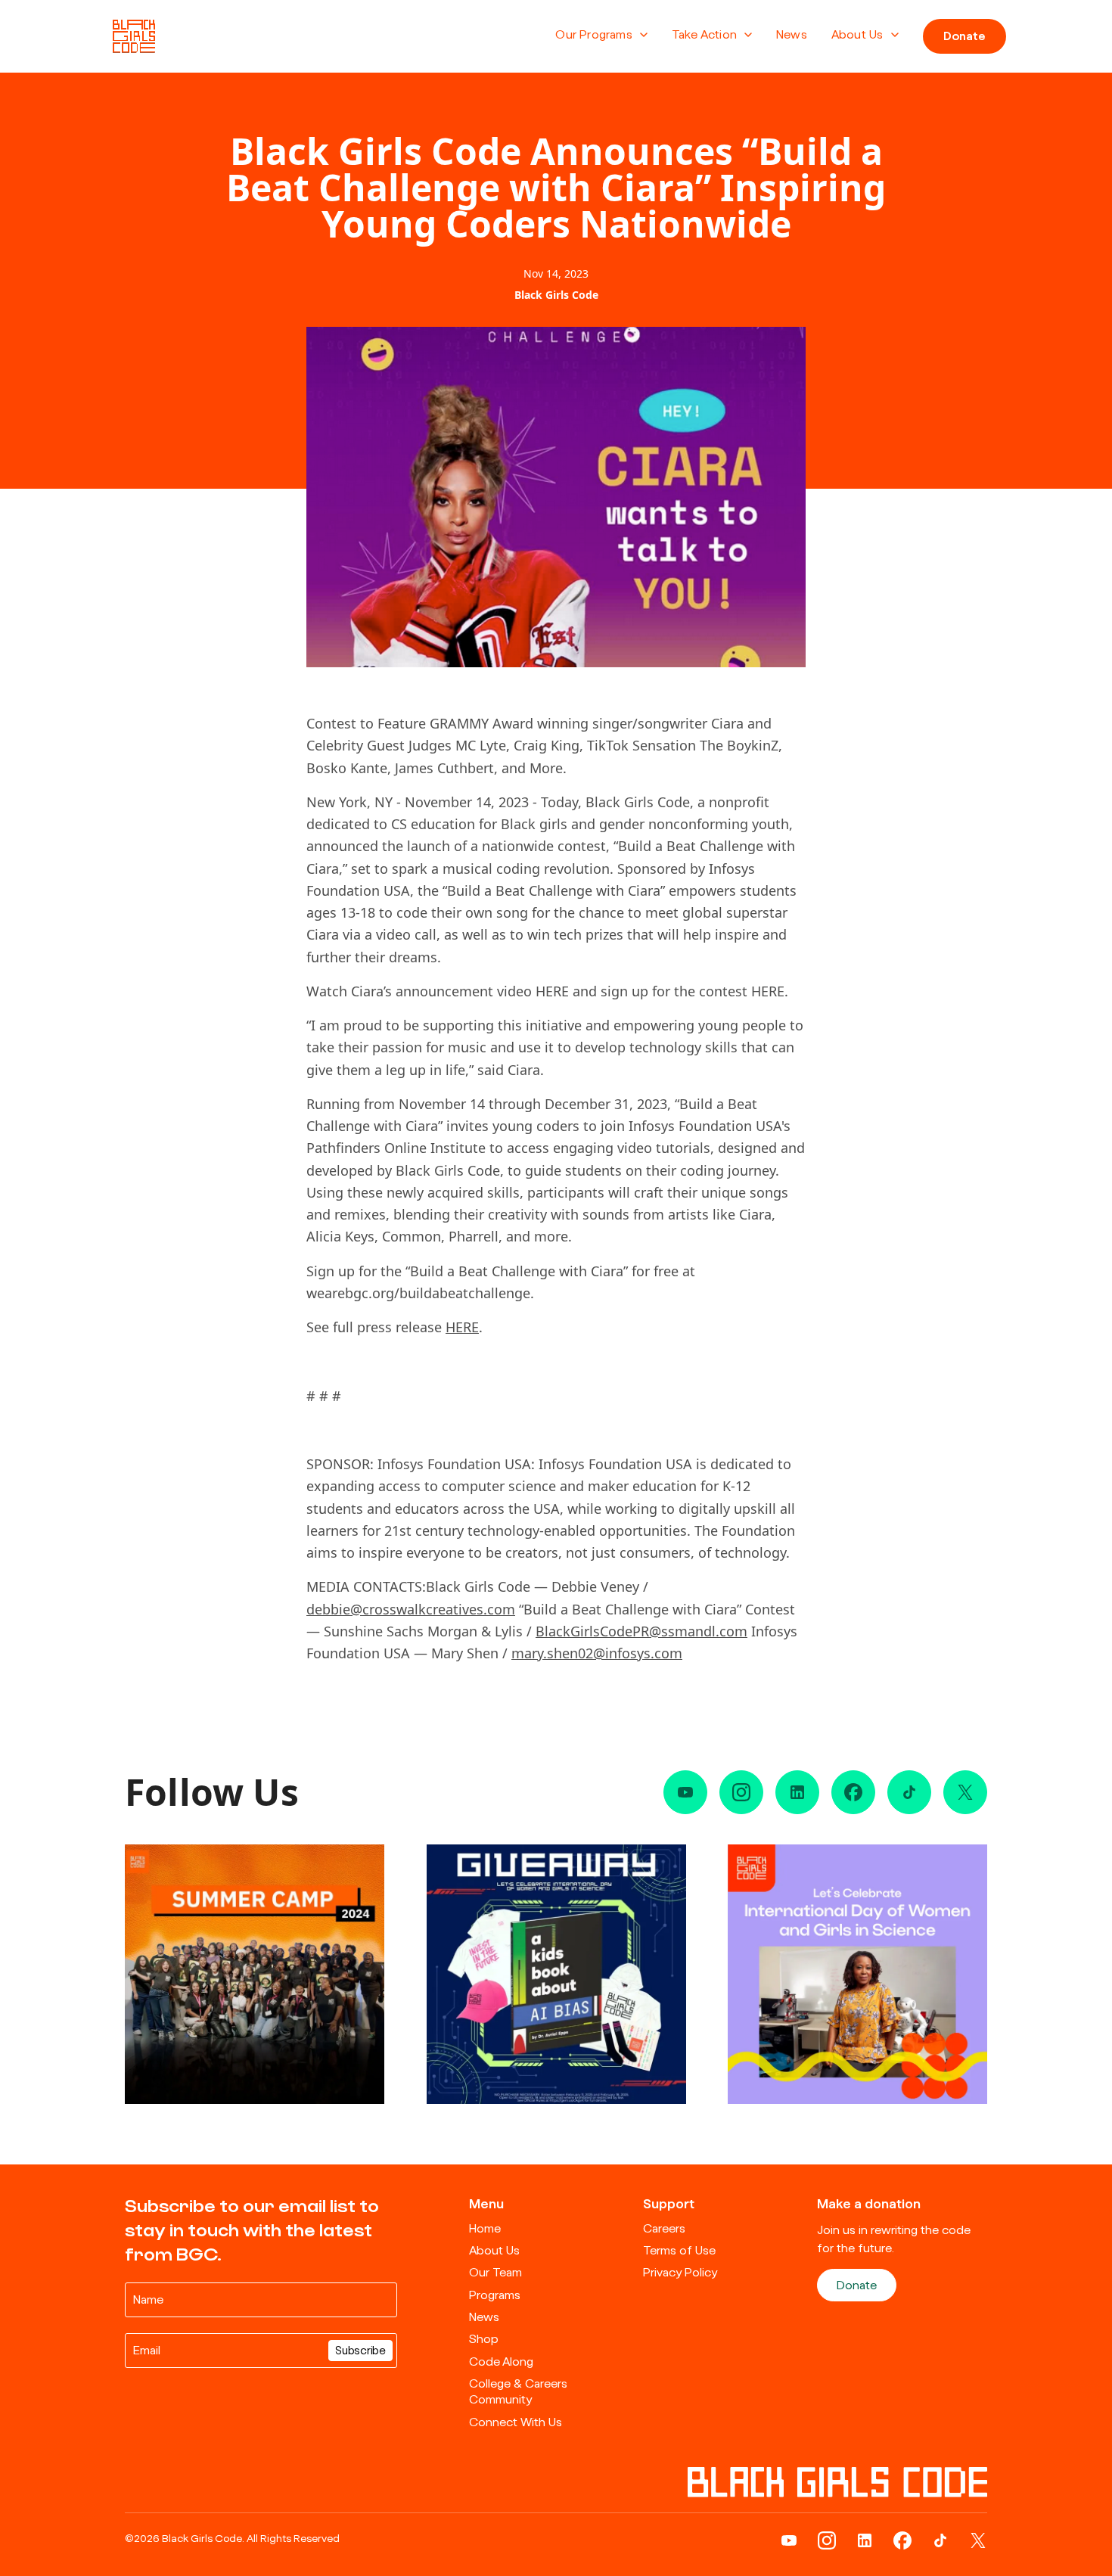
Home (485, 2229)
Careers (664, 2229)
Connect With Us (516, 2422)
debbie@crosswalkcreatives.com (411, 1609)
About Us (857, 35)
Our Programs (593, 35)
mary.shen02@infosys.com (597, 1653)
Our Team (495, 2273)
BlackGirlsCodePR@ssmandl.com (641, 1631)
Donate (964, 36)
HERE (462, 1327)
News (792, 35)
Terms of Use (679, 2251)
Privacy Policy (680, 2273)
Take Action (704, 35)
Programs (495, 2295)
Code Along (501, 2362)
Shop (484, 2339)
